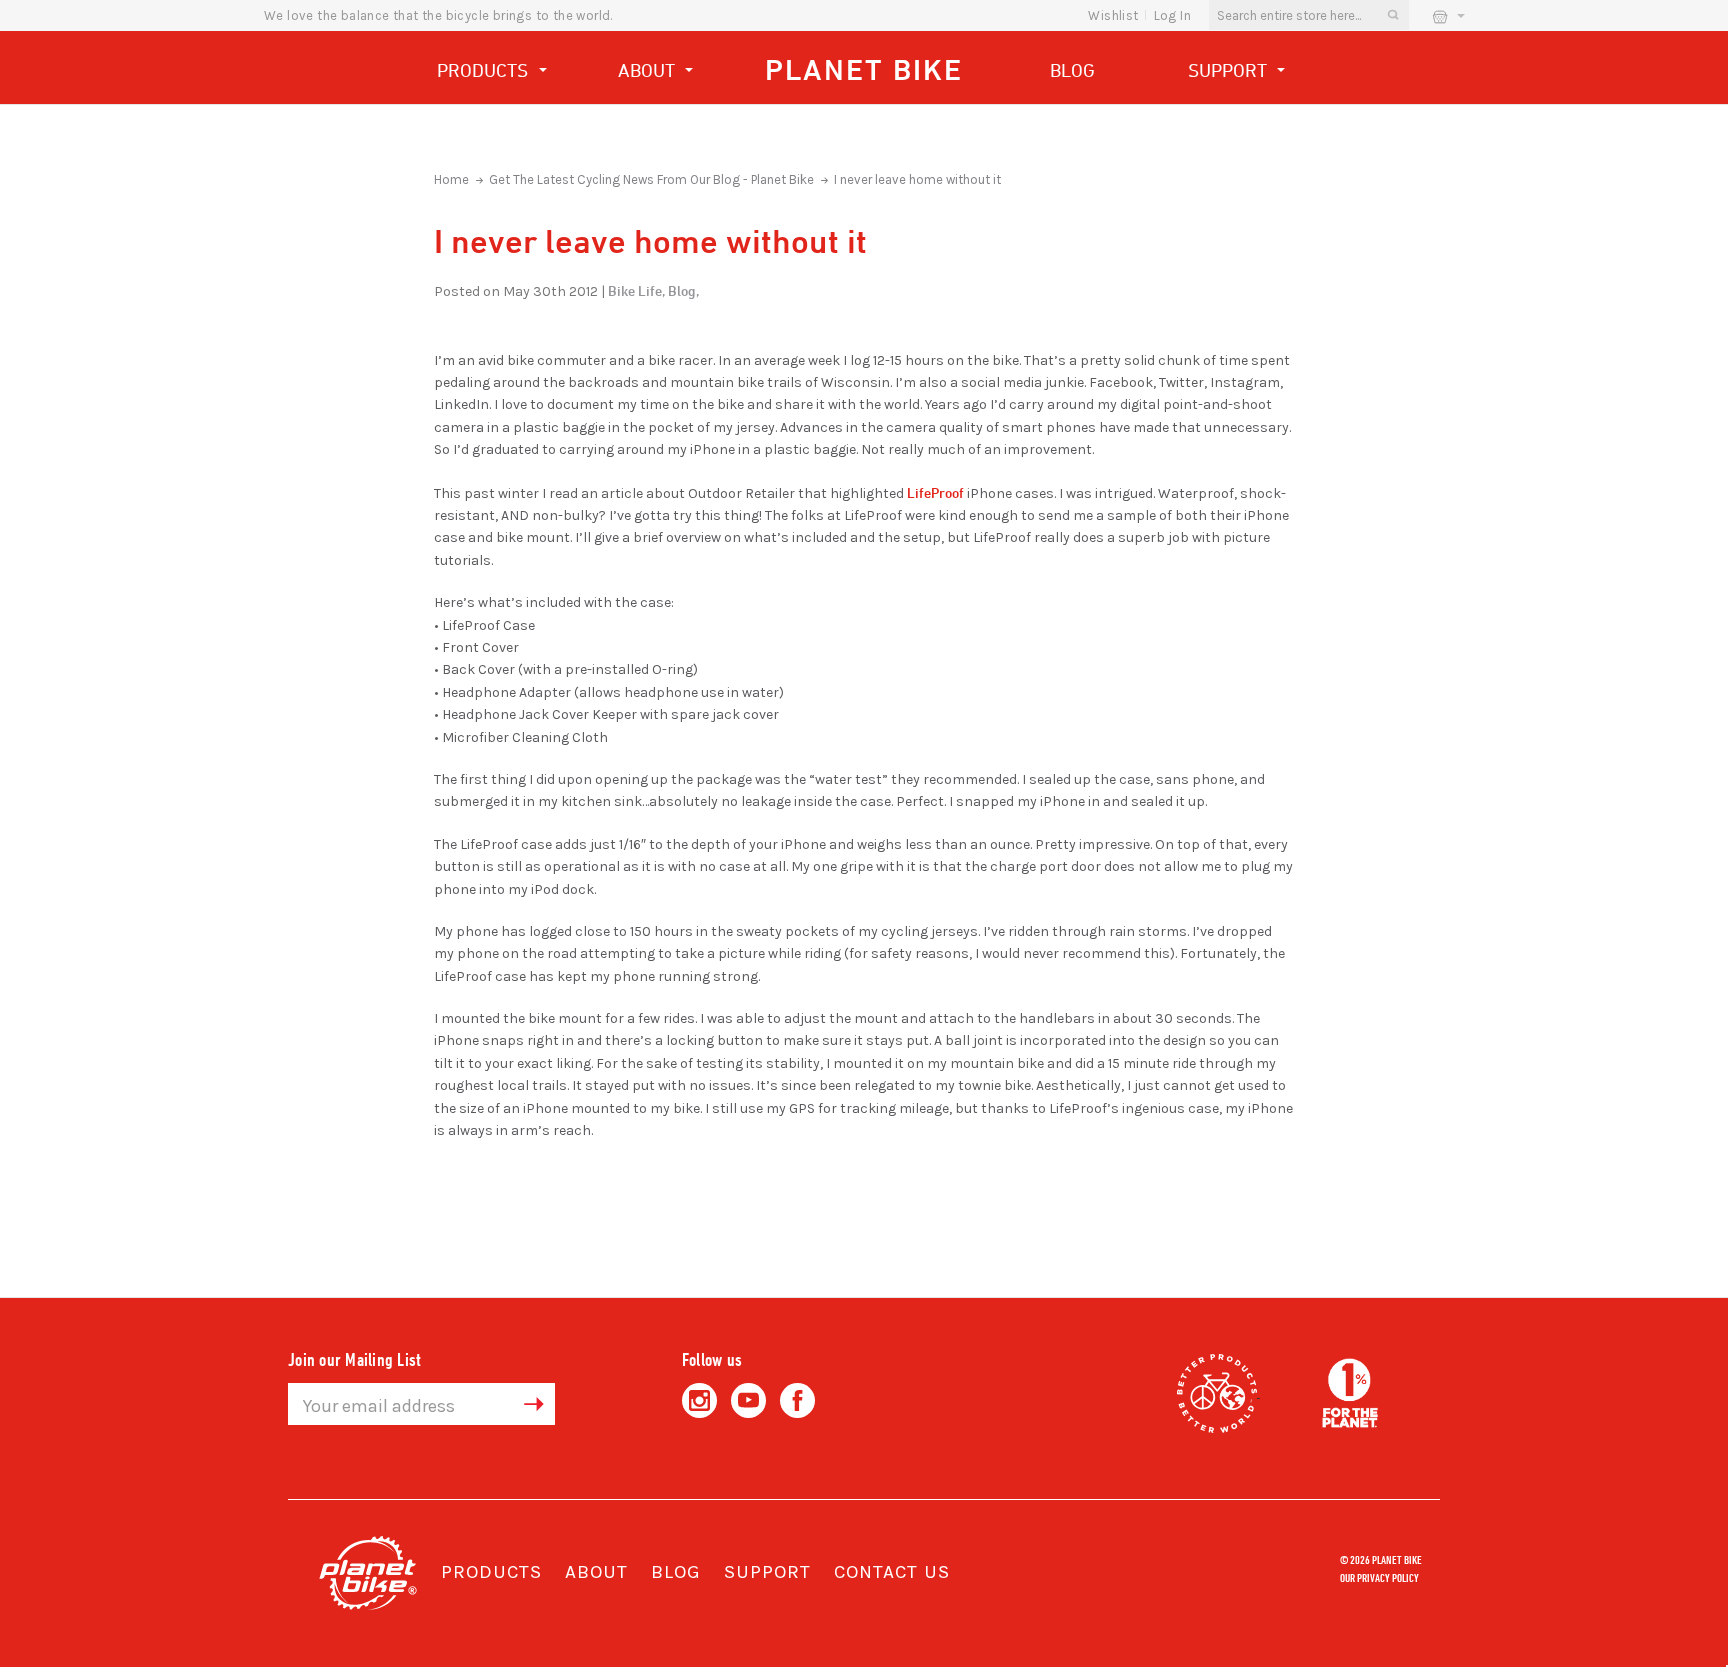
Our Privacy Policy (1379, 1577)
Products (485, 70)
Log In (1172, 15)
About (649, 70)
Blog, (683, 290)
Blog (1072, 70)
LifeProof (935, 492)
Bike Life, (636, 290)
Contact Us (892, 1572)
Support (1230, 70)
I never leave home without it (917, 179)
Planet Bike (864, 69)
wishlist (1113, 15)
